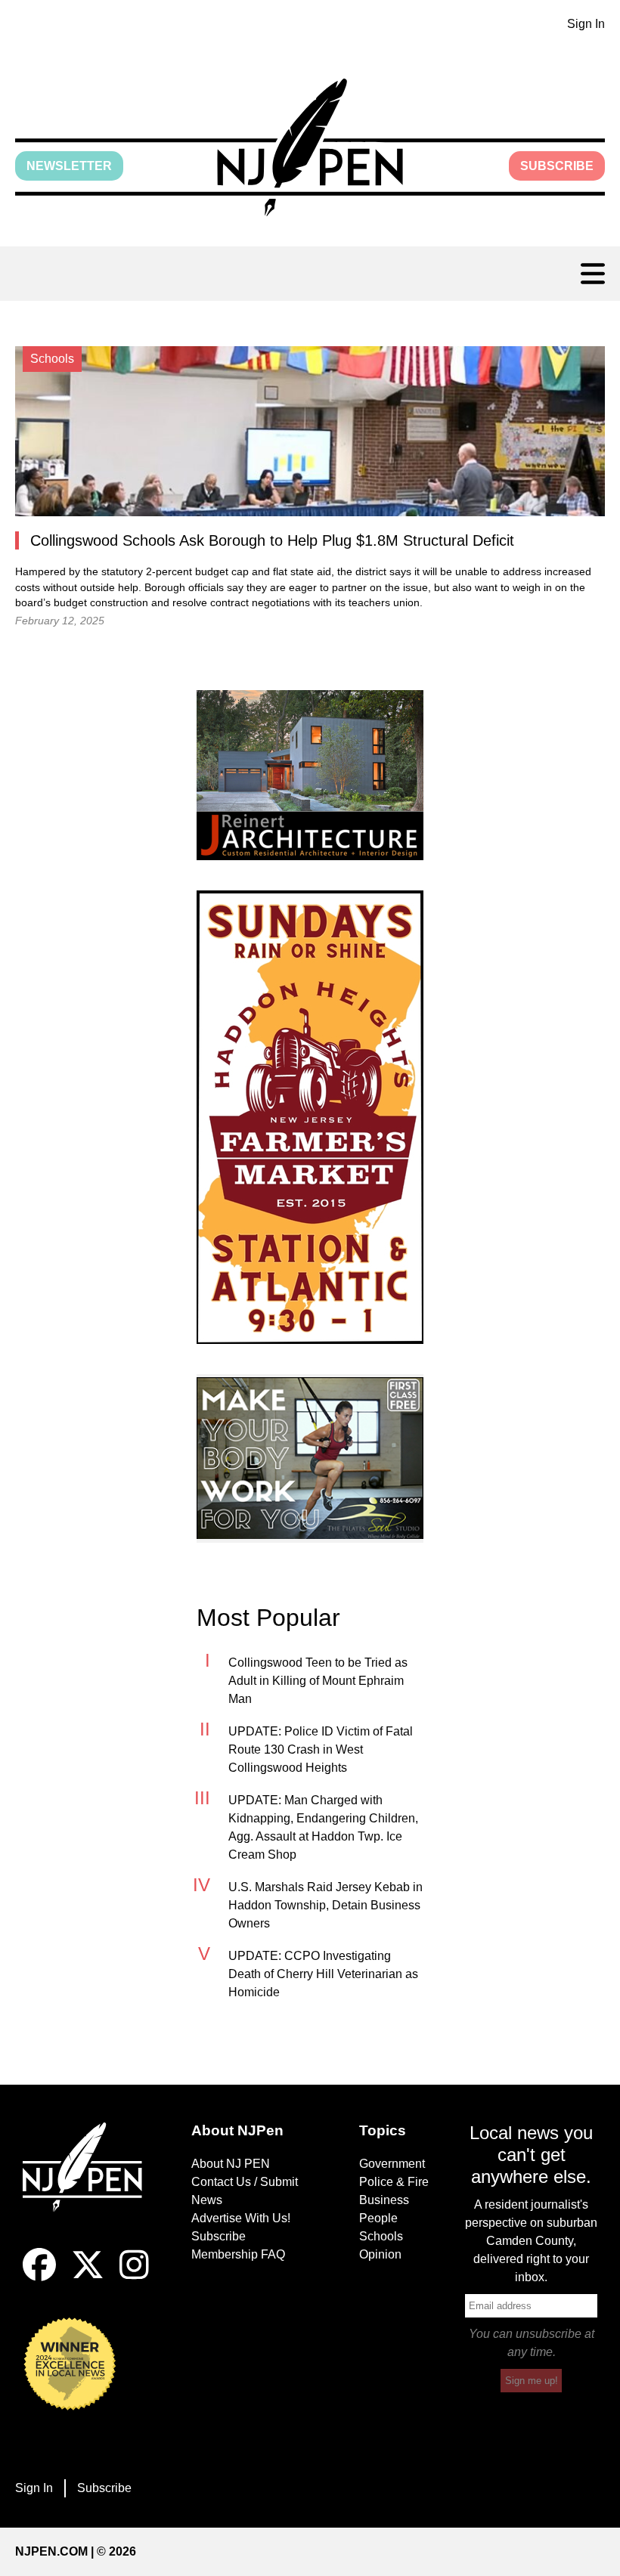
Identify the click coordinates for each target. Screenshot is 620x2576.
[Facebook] (39, 2277)
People (378, 2218)
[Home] (89, 2185)
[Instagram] (134, 2277)
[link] (310, 775)
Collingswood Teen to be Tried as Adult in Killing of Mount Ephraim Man (318, 1681)
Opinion (380, 2254)
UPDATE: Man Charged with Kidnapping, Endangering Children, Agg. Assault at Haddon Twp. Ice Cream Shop (323, 1827)
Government (392, 2164)
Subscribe (557, 166)
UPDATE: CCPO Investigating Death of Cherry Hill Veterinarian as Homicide (323, 1974)
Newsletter (69, 166)
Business (384, 2200)
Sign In (586, 24)
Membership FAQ (238, 2254)
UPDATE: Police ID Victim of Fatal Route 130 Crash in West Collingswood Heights (321, 1749)
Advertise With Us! (241, 2218)
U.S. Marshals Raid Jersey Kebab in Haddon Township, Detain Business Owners (325, 1905)
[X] (88, 2277)
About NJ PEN (231, 2164)
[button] (310, 147)
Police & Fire (394, 2182)
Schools (381, 2236)
